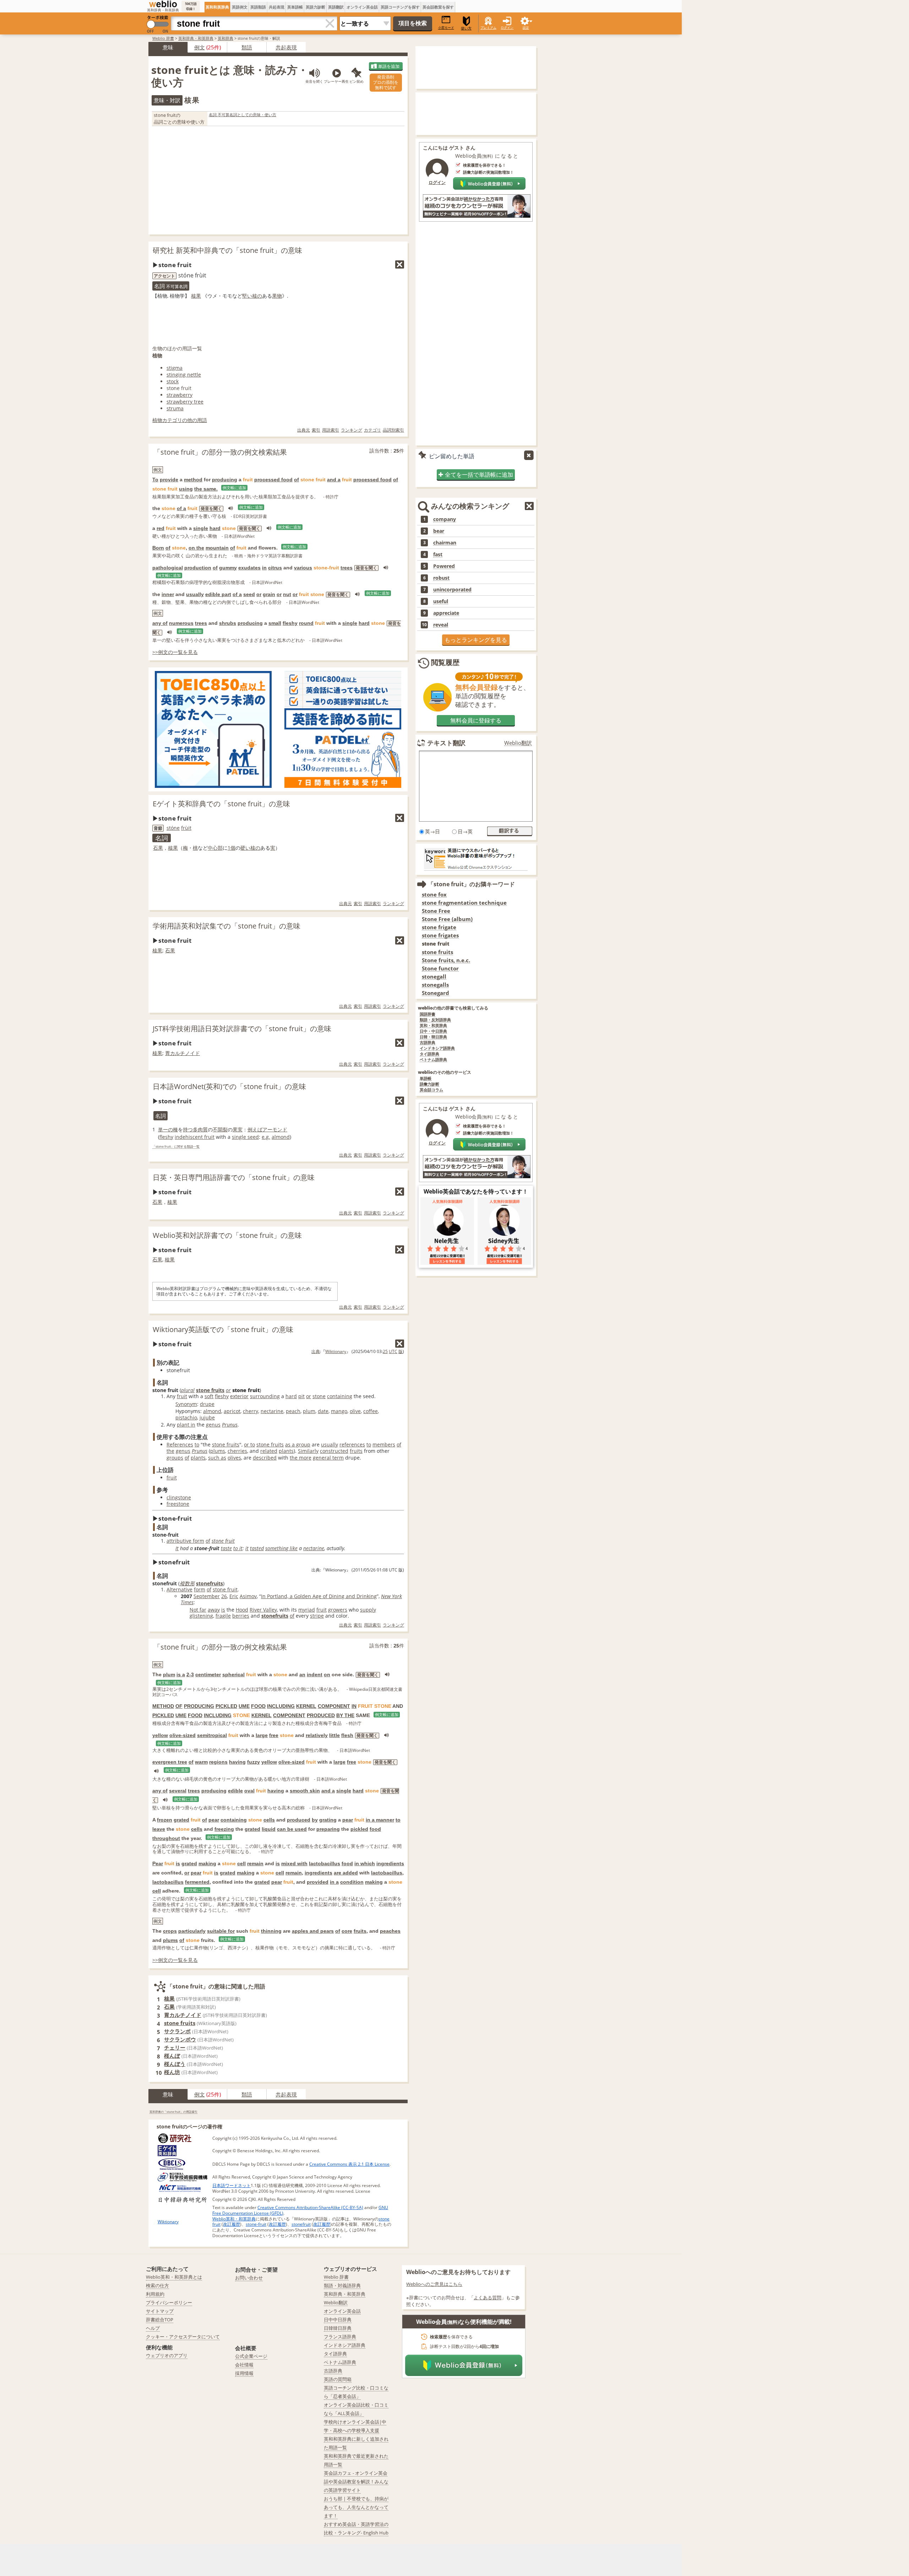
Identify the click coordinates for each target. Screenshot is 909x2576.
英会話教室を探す (438, 7)
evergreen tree (170, 1762)
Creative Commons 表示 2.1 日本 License (349, 2164)
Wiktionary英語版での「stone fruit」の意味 (223, 1329)
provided (318, 1882)
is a (181, 1674)
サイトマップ (160, 2311)
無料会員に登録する (476, 720)
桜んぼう (175, 2064)
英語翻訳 (336, 7)
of (296, 480)
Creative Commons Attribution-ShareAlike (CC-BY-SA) (310, 2207)
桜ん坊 (172, 2072)
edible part (218, 594)
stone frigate (439, 927)
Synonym (186, 1404)
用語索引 (331, 430)
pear (214, 1820)
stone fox (434, 895)
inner (168, 594)
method (193, 480)
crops (170, 1931)
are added (346, 1873)
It (177, 1548)
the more (301, 1458)
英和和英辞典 (217, 7)
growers (338, 1610)
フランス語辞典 (340, 2337)
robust (441, 578)
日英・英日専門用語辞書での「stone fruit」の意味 (234, 1177)
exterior (239, 1396)
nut (287, 594)
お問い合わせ (249, 2278)
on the (196, 548)
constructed (334, 1451)
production (198, 568)
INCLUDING (281, 1706)
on (327, 1674)
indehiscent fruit (195, 1137)
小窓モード (446, 28)
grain (269, 594)
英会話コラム (431, 1090)
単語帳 (426, 1079)
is (223, 1610)
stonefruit (301, 2224)
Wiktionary (336, 1351)
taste (226, 1548)
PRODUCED (321, 1715)
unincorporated (452, 590)
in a (334, 1882)
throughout (166, 1838)
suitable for (221, 1931)
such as (217, 1458)
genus (213, 1425)
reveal (441, 625)
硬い (245, 848)
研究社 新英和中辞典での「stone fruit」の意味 (227, 250)
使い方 (466, 28)
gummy (228, 568)
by (315, 1820)
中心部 (215, 848)
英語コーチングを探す (400, 7)
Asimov (248, 1596)
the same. (206, 489)
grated (181, 1820)
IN (354, 1706)
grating (328, 1820)
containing (340, 1396)
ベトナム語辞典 (433, 1060)
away (214, 1610)
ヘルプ (153, 2328)
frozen (165, 1820)
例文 (200, 47)
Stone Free (436, 911)
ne (177, 828)
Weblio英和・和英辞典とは (174, 2277)
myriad (307, 1610)
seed (249, 594)
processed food (273, 480)
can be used (292, 1829)
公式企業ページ (251, 2356)
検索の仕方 (157, 2285)
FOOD (258, 1706)
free (274, 1735)
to (197, 1444)
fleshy (290, 623)
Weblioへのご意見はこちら (434, 2284)
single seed (245, 1137)
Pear (158, 1863)
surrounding (265, 1396)
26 (224, 1596)
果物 (277, 296)
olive (355, 1411)
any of (160, 623)
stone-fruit (256, 2224)
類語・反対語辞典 (435, 1020)
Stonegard (436, 993)
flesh (347, 1735)
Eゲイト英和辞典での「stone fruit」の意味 (221, 804)
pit (301, 1396)
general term (328, 1458)
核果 (196, 296)
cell (241, 1863)
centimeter (208, 1674)
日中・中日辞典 (433, 1031)
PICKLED (226, 1706)
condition (352, 1882)
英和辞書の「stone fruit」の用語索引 (173, 2112)
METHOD (163, 1706)
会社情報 (244, 2365)
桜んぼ (172, 2056)
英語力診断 (315, 7)
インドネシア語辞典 (437, 1048)
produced (299, 1820)
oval (249, 1791)
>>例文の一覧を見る (175, 652)
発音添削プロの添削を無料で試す (386, 82)
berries (241, 1616)
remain (255, 1863)
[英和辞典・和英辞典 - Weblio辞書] (163, 4)
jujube (207, 1417)
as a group (298, 1444)
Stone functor (440, 968)
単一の (165, 1129)
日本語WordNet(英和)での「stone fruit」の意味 (229, 1086)
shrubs (228, 623)
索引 (316, 430)
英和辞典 (225, 38)
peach (293, 1411)
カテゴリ (372, 430)
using (186, 489)
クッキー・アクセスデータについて (183, 2337)
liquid (269, 1829)
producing (225, 480)
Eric (234, 1596)
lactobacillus (325, 1863)
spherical (233, 1674)
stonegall (434, 977)
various (303, 568)
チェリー (175, 2047)
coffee (371, 1411)
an (302, 1674)
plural (188, 1390)
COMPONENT (334, 1706)
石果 (158, 848)
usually (195, 594)
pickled (359, 1829)
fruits (356, 1451)
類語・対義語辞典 (342, 2285)
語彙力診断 (429, 1084)
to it (238, 1548)
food (375, 1829)
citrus (275, 568)
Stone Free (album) (447, 919)
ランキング (352, 430)
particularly (192, 1931)
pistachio (186, 1417)
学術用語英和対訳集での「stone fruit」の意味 (227, 926)
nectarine (272, 1411)
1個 (232, 848)
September (207, 1596)
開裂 (223, 1129)
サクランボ (177, 2031)
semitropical (212, 1735)
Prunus (230, 1425)
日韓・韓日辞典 (433, 1037)
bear (439, 531)
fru (185, 828)
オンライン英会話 (362, 7)
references (352, 1444)
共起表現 (277, 7)
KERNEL (306, 1706)
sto (170, 828)
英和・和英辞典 (433, 1026)
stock (173, 381)
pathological (168, 568)
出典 (316, 1351)
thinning (271, 1931)
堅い (247, 296)
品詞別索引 (393, 430)
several (178, 1791)
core (347, 1931)
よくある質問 (488, 2298)
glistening (201, 1616)
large (262, 1735)
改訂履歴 (232, 2224)
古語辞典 (428, 1043)
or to (249, 1444)
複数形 (187, 1583)
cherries (237, 1451)
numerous (181, 623)
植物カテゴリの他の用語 (180, 420)
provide (169, 480)
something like (281, 1548)
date (323, 1411)
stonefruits (209, 1583)
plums (218, 1451)
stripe (317, 1616)
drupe (207, 1404)
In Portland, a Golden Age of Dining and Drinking (319, 1596)
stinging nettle (184, 375)
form (200, 1589)
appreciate (446, 613)
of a (181, 508)
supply (368, 1610)
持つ (188, 1129)
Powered (444, 566)
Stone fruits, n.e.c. (446, 960)
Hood (242, 1610)
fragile (223, 1616)
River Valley (263, 1610)
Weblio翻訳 (518, 743)
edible (235, 1791)
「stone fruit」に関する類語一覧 (176, 1147)
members (384, 1444)
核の (257, 296)
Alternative (179, 1589)
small (275, 623)
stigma (175, 368)
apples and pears (313, 1931)
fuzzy (254, 1762)
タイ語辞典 (429, 1054)
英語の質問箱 (338, 2379)
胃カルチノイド (183, 1053)
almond (281, 1137)
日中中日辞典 (338, 2320)
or (259, 594)
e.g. (266, 1137)
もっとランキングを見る (476, 640)
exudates (249, 568)
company (445, 519)
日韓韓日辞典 (338, 2328)
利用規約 (155, 2294)
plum (309, 1411)
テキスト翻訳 (446, 743)
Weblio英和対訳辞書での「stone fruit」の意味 (227, 1235)
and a (334, 480)
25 (385, 1351)
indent (315, 1674)
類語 (247, 47)
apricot (232, 1411)
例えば (255, 1129)
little (334, 1735)
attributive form (185, 1541)
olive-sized (183, 1735)
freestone (178, 1504)
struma (175, 408)
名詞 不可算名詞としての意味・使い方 (243, 115)
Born (158, 548)
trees (347, 568)
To (155, 480)
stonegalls (435, 985)
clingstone (179, 1497)
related (269, 1451)
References (180, 1444)
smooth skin (305, 1791)
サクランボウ (180, 2039)
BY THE (345, 1715)
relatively (317, 1735)
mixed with (294, 1863)
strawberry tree (185, 402)
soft (209, 1396)
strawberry (179, 395)
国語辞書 (428, 1014)
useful (441, 601)
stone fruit (223, 1541)
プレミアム (488, 28)
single (201, 528)
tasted (257, 1548)
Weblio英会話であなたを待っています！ (476, 1191)
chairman (445, 543)
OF (179, 1706)
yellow (160, 1735)
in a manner (380, 1820)
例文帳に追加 (234, 488)
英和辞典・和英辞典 (196, 38)
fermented (197, 1882)
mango (339, 1411)
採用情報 (244, 2373)
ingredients (390, 1863)
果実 (238, 1129)
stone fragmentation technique (464, 903)
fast (438, 554)
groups (175, 1458)
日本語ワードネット (232, 2185)
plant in (186, 1425)
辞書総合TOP (160, 2320)
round (306, 623)
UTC (393, 1351)
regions (218, 1762)
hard (215, 528)
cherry (251, 1411)
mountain (217, 548)
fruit (182, 1396)
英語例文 (240, 7)
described (265, 1458)
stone (319, 1396)
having (237, 1762)
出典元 (304, 430)
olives (234, 1458)
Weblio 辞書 (163, 38)
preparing (328, 1829)
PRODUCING (199, 1706)
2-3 (190, 1674)
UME (244, 1706)
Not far (198, 1610)
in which (365, 1863)
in (264, 568)
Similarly (308, 1451)
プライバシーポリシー (169, 2302)
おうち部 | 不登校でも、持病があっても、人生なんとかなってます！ (356, 2507)
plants (286, 1451)
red (160, 528)
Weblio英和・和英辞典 (234, 2219)
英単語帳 (295, 7)
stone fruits (210, 1390)
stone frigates (440, 935)
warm (201, 1762)
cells (269, 1820)
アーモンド (275, 1129)
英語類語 (258, 7)
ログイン (507, 28)
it (190, 828)
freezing (224, 1829)
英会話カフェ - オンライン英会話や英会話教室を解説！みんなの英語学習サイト (356, 2482)
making (207, 1863)
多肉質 (200, 1129)
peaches (390, 1931)
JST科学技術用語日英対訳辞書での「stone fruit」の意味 (242, 1029)
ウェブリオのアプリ (167, 2355)
